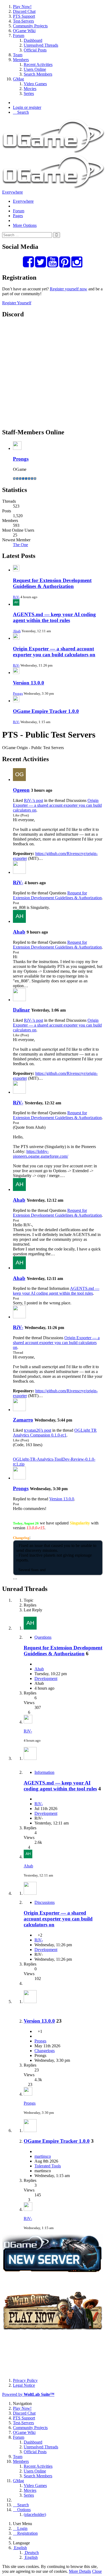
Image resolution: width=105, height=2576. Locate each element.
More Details (80, 2571)
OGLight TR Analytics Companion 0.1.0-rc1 (55, 1433)
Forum (19, 211)
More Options (25, 225)
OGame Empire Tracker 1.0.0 (46, 711)
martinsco (43, 2156)
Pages (18, 216)
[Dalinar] (19, 1000)
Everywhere (13, 192)
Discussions (45, 1902)
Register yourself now (69, 289)
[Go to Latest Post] (28, 1722)
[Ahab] (19, 921)
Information (44, 1772)
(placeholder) (35, 2514)
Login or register (27, 107)
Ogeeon (21, 790)
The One (20, 545)
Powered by (28, 2394)
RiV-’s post (34, 800)
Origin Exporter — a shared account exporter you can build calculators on (54, 652)
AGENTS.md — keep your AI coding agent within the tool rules (54, 617)
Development (46, 1679)
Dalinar (21, 1010)
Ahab (17, 631)
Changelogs (45, 2051)
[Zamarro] (19, 1410)
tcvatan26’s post (38, 1430)
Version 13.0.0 (29, 683)
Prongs (21, 459)
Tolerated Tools (48, 2166)
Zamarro (23, 1420)
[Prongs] (19, 1478)
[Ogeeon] (19, 780)
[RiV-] (19, 872)
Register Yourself (17, 303)
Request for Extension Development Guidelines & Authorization (52, 583)
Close (97, 2571)
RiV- (16, 597)
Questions (43, 1637)
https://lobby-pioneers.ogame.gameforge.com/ (41, 1154)
